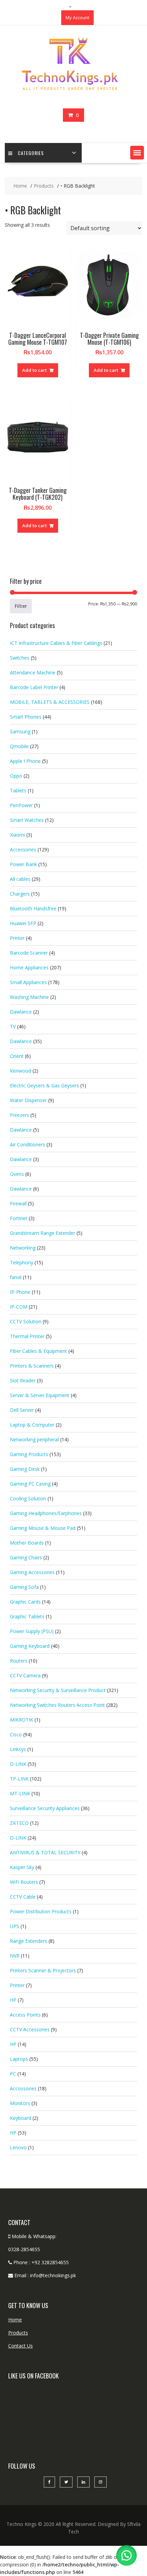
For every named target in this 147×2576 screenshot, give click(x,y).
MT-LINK (20, 1793)
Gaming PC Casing (30, 1484)
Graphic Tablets (27, 1616)
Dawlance (21, 1012)
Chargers (20, 894)
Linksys (18, 1749)
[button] (137, 153)
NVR (15, 1956)
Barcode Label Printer (34, 687)
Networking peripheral (34, 1439)
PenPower (21, 805)
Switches (20, 658)
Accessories (23, 849)
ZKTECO (19, 1823)
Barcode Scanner (29, 953)
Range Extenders (29, 1941)
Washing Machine (29, 997)
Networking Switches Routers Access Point (57, 1705)
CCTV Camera (25, 1675)
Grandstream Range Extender (43, 1233)
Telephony (22, 1262)
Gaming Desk (25, 1469)
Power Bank (23, 864)
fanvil (16, 1277)
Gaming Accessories (32, 1572)
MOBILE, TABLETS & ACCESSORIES (50, 702)
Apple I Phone (25, 761)
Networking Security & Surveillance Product (58, 1690)
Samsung (20, 731)
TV (13, 1026)
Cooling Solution (28, 1498)
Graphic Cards (25, 1602)
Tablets (18, 790)
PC (13, 2074)
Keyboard (21, 2118)
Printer (17, 938)
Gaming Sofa (24, 1587)
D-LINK (18, 1764)
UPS (15, 1926)
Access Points (25, 2015)
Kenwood (21, 1071)
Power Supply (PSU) (32, 1631)
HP (13, 2000)
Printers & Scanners (32, 1366)
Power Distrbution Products (41, 1911)
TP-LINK (19, 1779)
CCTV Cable (23, 1897)
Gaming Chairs (26, 1557)
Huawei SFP (23, 923)
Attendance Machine (33, 672)
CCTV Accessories (30, 2029)
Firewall (18, 1203)
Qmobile (19, 746)
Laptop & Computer (32, 1425)
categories (31, 153)
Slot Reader (23, 1380)
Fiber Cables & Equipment (38, 1351)
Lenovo (18, 2147)
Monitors (20, 2103)
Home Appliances (29, 967)
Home (15, 2320)
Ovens (17, 1174)
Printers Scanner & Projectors (43, 1970)
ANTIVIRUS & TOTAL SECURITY (45, 1852)
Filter (21, 606)
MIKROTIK (22, 1720)
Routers (19, 1661)
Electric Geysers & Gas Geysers (44, 1085)
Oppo (16, 776)
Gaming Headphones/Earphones (46, 1513)
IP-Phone (20, 1292)
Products (18, 2333)
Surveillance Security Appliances (45, 1808)
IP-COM (19, 1307)
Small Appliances (28, 982)
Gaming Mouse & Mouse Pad (43, 1528)
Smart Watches (27, 820)
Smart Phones (26, 717)
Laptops (19, 2059)
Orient (17, 1056)
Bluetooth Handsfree (33, 908)
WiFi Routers (24, 1882)
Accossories (23, 2088)
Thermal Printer (27, 1336)
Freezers (19, 1115)
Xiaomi (17, 835)
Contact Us (21, 2346)
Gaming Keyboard (30, 1646)
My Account (77, 17)
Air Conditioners (28, 1144)
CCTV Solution (26, 1321)
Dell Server (22, 1410)
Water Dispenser (28, 1100)
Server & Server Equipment (40, 1395)
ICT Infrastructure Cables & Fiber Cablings (56, 643)
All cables (20, 879)
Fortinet (19, 1218)
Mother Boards (27, 1543)
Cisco (16, 1734)
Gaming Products (29, 1454)
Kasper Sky (22, 1867)
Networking (23, 1248)
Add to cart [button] (35, 370)
